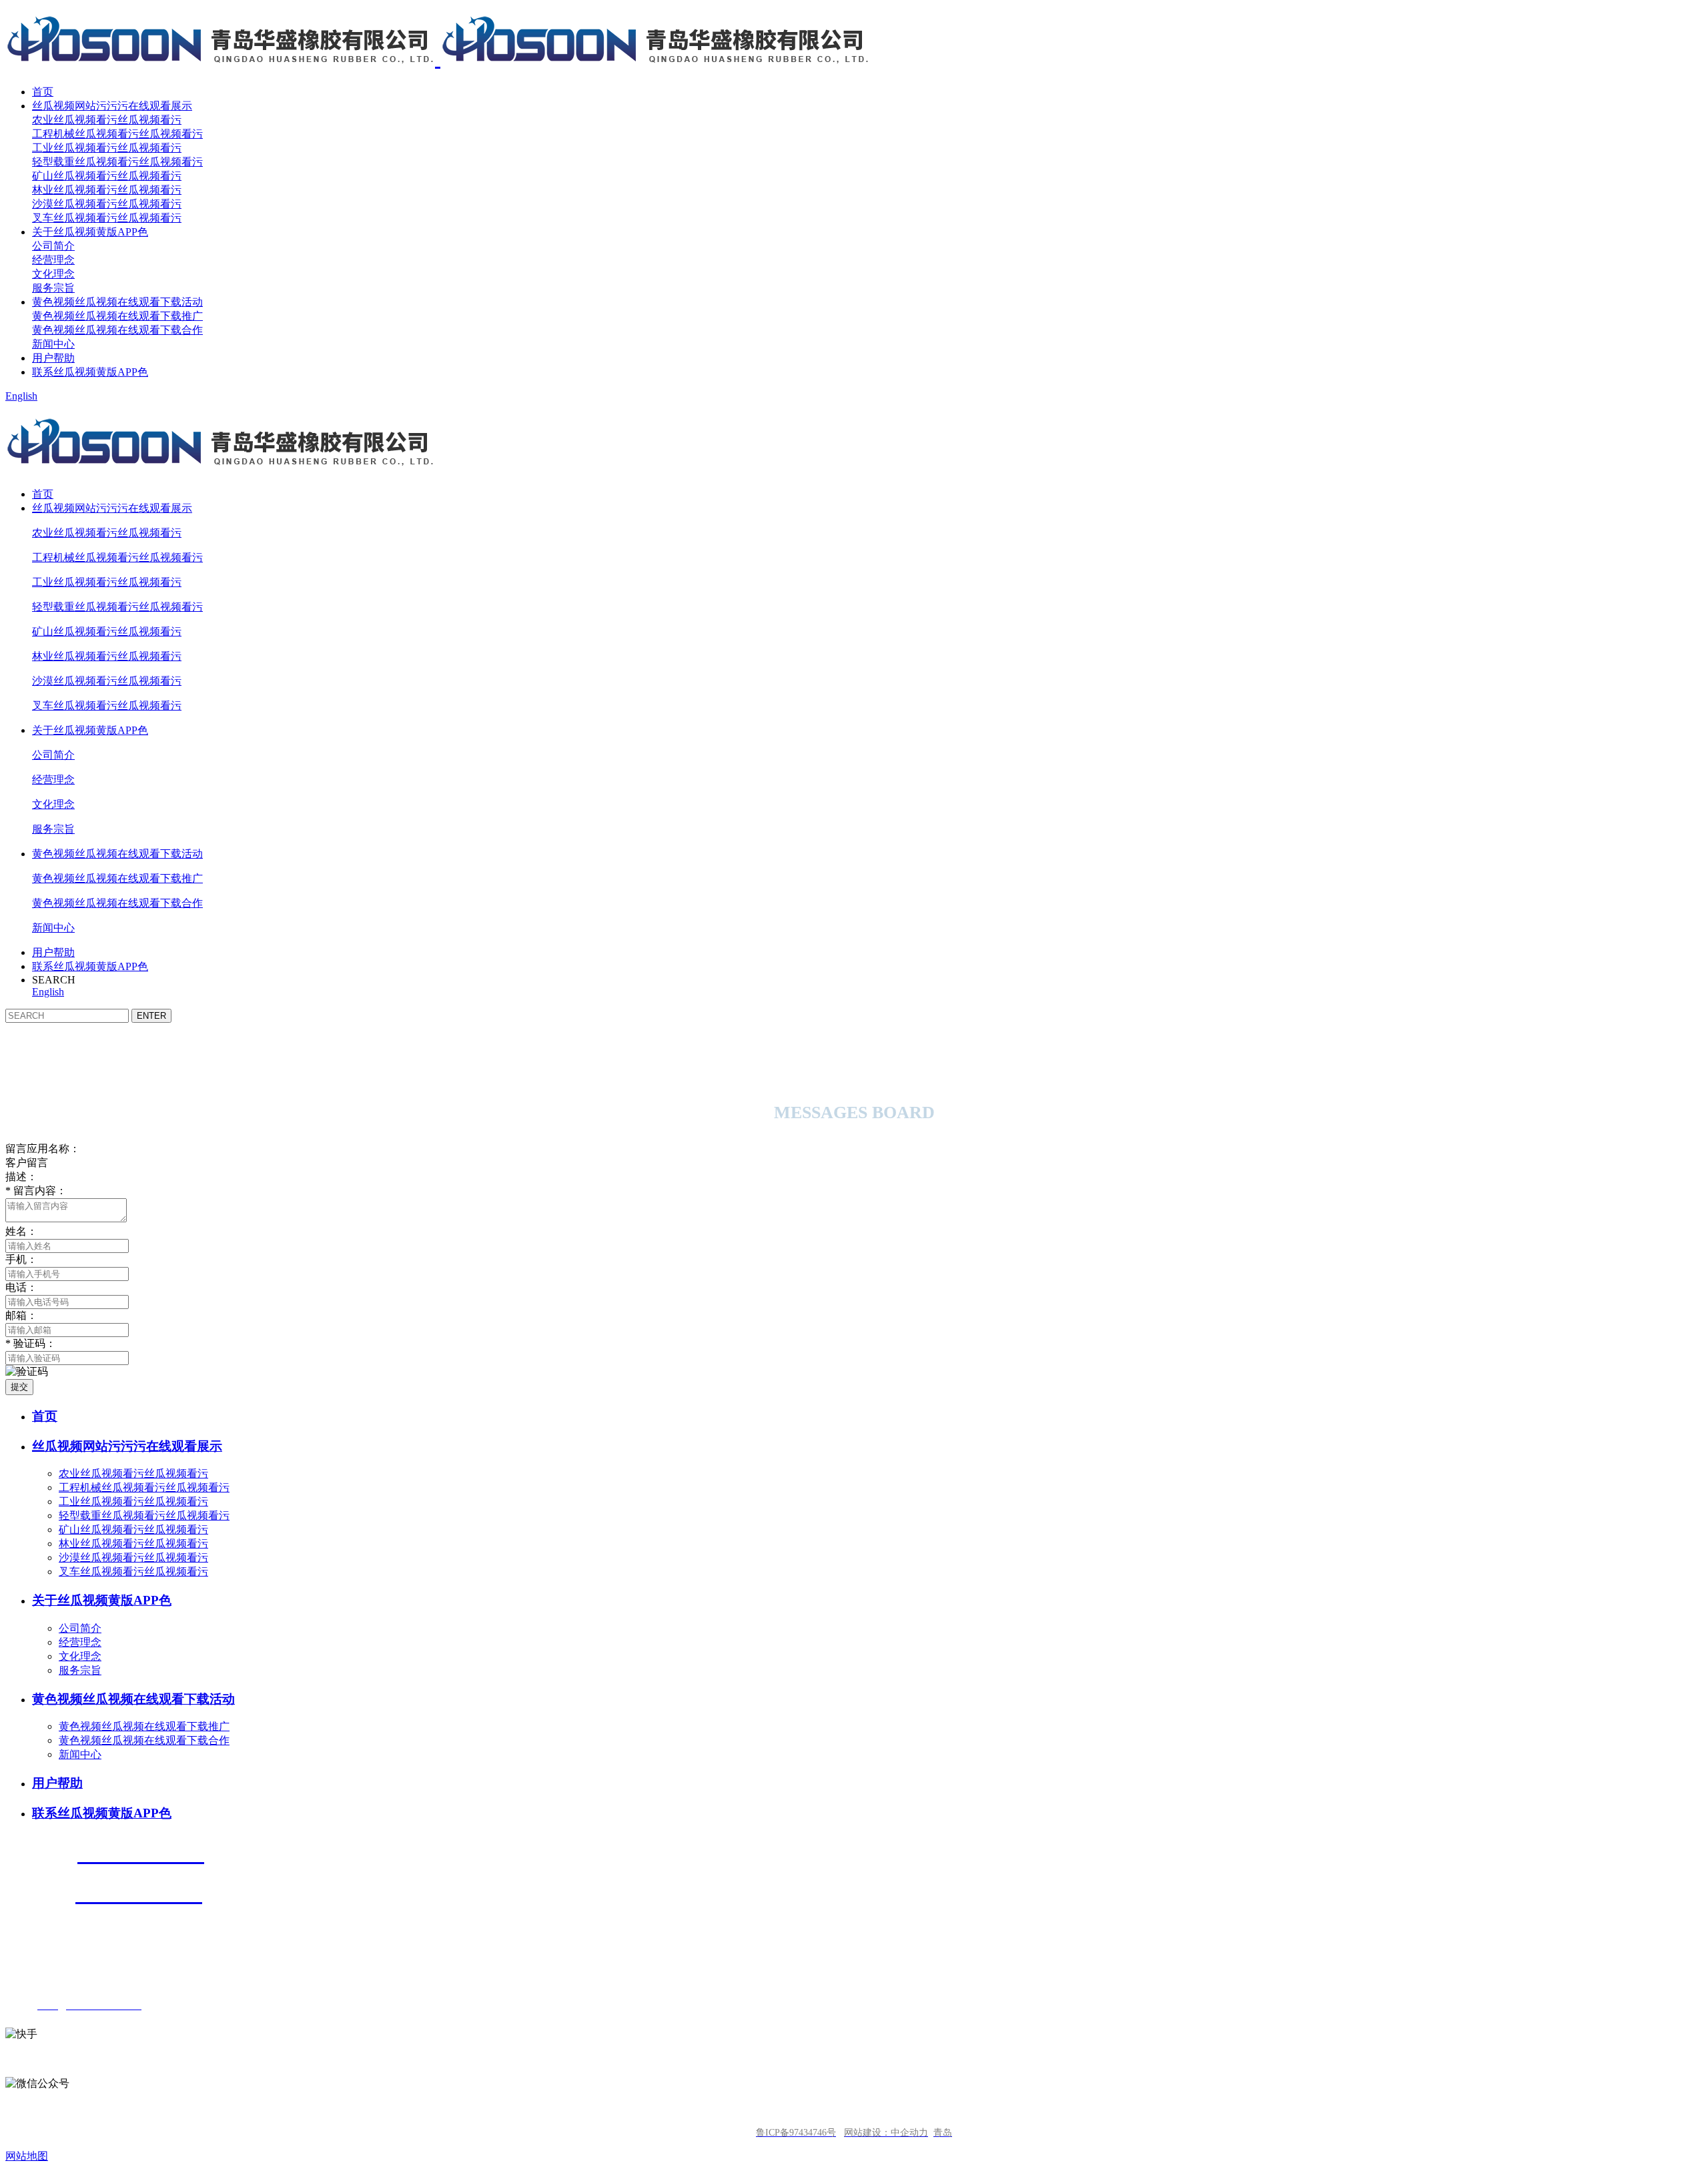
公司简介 (53, 246)
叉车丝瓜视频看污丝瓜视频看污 (107, 218)
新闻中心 (53, 344)
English (21, 396)
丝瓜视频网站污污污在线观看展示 (112, 106)
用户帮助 (53, 358)
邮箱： (21, 1315)
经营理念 (53, 260)
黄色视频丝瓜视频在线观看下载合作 (117, 330)
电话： (21, 1287)
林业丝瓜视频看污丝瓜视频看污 (107, 190)
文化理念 (53, 274)
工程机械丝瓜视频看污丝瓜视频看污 (117, 134)
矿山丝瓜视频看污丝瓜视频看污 (107, 176)
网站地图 (27, 2156)
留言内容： (36, 1191)
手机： (21, 1259)
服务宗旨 (53, 288)
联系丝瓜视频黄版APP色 (90, 372)
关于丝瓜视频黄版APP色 (90, 232)
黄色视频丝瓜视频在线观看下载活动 (117, 302)
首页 (43, 92)
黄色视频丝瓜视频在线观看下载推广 (117, 316)
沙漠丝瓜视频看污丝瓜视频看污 (107, 204)
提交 (19, 1387)
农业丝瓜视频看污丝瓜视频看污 (107, 120)
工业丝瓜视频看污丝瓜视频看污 (107, 148)
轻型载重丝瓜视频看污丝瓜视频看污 (117, 162)
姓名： (21, 1231)
